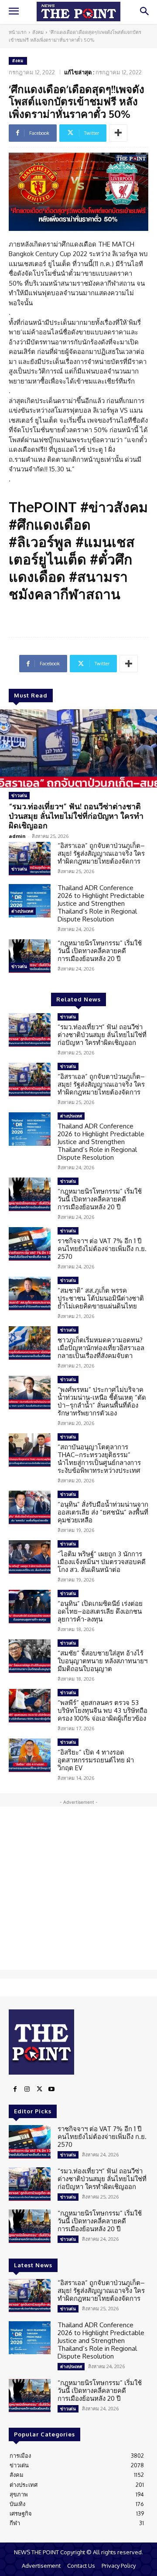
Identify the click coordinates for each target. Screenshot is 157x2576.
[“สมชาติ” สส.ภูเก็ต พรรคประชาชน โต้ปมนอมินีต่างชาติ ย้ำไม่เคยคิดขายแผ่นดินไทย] (30, 1293)
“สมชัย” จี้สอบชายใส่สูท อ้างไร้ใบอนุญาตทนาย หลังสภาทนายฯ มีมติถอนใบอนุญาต (102, 1661)
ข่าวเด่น (19, 795)
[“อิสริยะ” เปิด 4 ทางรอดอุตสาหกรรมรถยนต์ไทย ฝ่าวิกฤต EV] (30, 1755)
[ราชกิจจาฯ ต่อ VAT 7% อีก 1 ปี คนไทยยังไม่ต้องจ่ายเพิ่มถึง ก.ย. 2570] (30, 1244)
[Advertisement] (78, 1888)
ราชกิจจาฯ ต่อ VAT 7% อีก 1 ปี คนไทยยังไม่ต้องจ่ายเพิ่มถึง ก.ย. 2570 (102, 1249)
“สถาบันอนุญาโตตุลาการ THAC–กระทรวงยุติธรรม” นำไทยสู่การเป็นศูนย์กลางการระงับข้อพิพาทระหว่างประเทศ (99, 1459)
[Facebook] (15, 2089)
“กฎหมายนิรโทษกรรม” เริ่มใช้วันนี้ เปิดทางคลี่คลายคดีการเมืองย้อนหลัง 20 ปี (100, 951)
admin (17, 836)
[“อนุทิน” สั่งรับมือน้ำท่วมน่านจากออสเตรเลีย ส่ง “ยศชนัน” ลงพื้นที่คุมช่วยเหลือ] (30, 1507)
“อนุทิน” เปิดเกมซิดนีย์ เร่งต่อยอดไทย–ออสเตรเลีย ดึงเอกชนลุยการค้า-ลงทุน (100, 1611)
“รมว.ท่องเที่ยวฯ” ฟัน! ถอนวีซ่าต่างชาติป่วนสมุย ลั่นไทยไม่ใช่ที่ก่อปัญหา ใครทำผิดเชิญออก (76, 816)
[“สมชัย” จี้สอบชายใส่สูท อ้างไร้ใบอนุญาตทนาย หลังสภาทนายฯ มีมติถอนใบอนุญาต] (30, 1656)
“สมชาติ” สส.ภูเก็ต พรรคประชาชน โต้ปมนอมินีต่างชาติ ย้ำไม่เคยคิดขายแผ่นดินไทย (101, 1298)
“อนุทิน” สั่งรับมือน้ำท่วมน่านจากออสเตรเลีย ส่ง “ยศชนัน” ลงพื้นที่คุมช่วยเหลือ (103, 1512)
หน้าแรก (18, 32)
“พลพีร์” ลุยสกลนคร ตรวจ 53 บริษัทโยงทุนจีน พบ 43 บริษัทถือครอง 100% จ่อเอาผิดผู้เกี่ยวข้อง (102, 1710)
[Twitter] (39, 2089)
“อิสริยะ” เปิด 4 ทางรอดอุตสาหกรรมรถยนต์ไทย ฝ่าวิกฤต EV (96, 1760)
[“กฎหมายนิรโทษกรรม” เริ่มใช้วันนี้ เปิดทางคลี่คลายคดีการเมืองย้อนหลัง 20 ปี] (30, 956)
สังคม (38, 32)
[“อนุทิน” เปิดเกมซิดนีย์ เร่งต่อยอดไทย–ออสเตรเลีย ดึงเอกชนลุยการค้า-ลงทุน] (30, 1607)
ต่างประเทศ (22, 911)
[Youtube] (51, 2089)
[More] (118, 133)
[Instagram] (27, 2089)
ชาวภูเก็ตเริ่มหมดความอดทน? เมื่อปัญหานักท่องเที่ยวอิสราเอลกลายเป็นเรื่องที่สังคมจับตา (101, 1348)
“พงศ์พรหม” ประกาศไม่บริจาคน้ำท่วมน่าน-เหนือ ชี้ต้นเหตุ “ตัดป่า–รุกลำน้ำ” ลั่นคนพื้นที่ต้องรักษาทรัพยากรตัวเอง (102, 1401)
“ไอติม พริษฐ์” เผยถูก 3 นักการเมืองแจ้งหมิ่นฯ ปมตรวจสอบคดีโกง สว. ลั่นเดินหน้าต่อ (102, 1562)
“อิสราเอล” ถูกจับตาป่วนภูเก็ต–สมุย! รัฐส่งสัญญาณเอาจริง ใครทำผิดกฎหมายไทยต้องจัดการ (101, 853)
